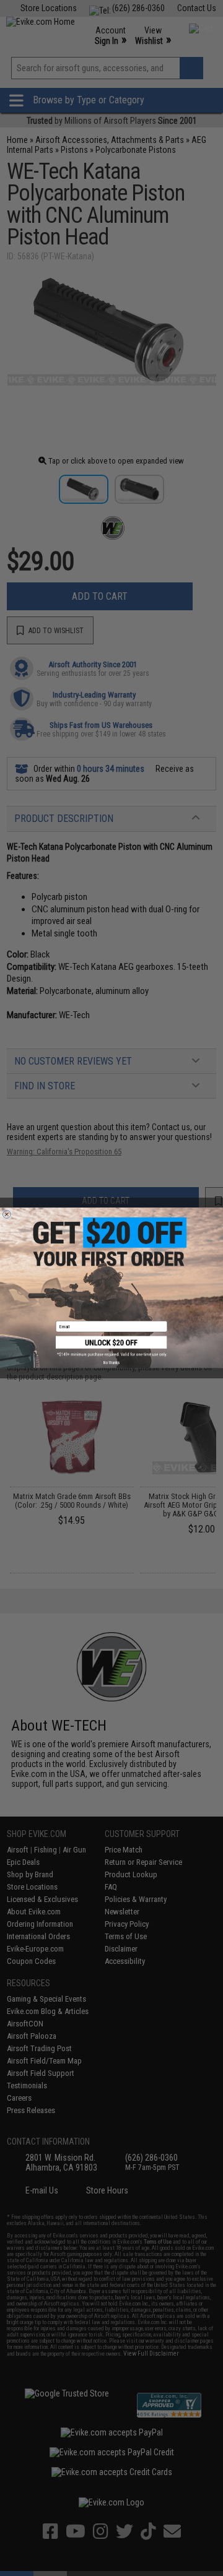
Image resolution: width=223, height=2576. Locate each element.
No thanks (111, 1363)
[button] (111, 1347)
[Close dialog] (7, 1215)
